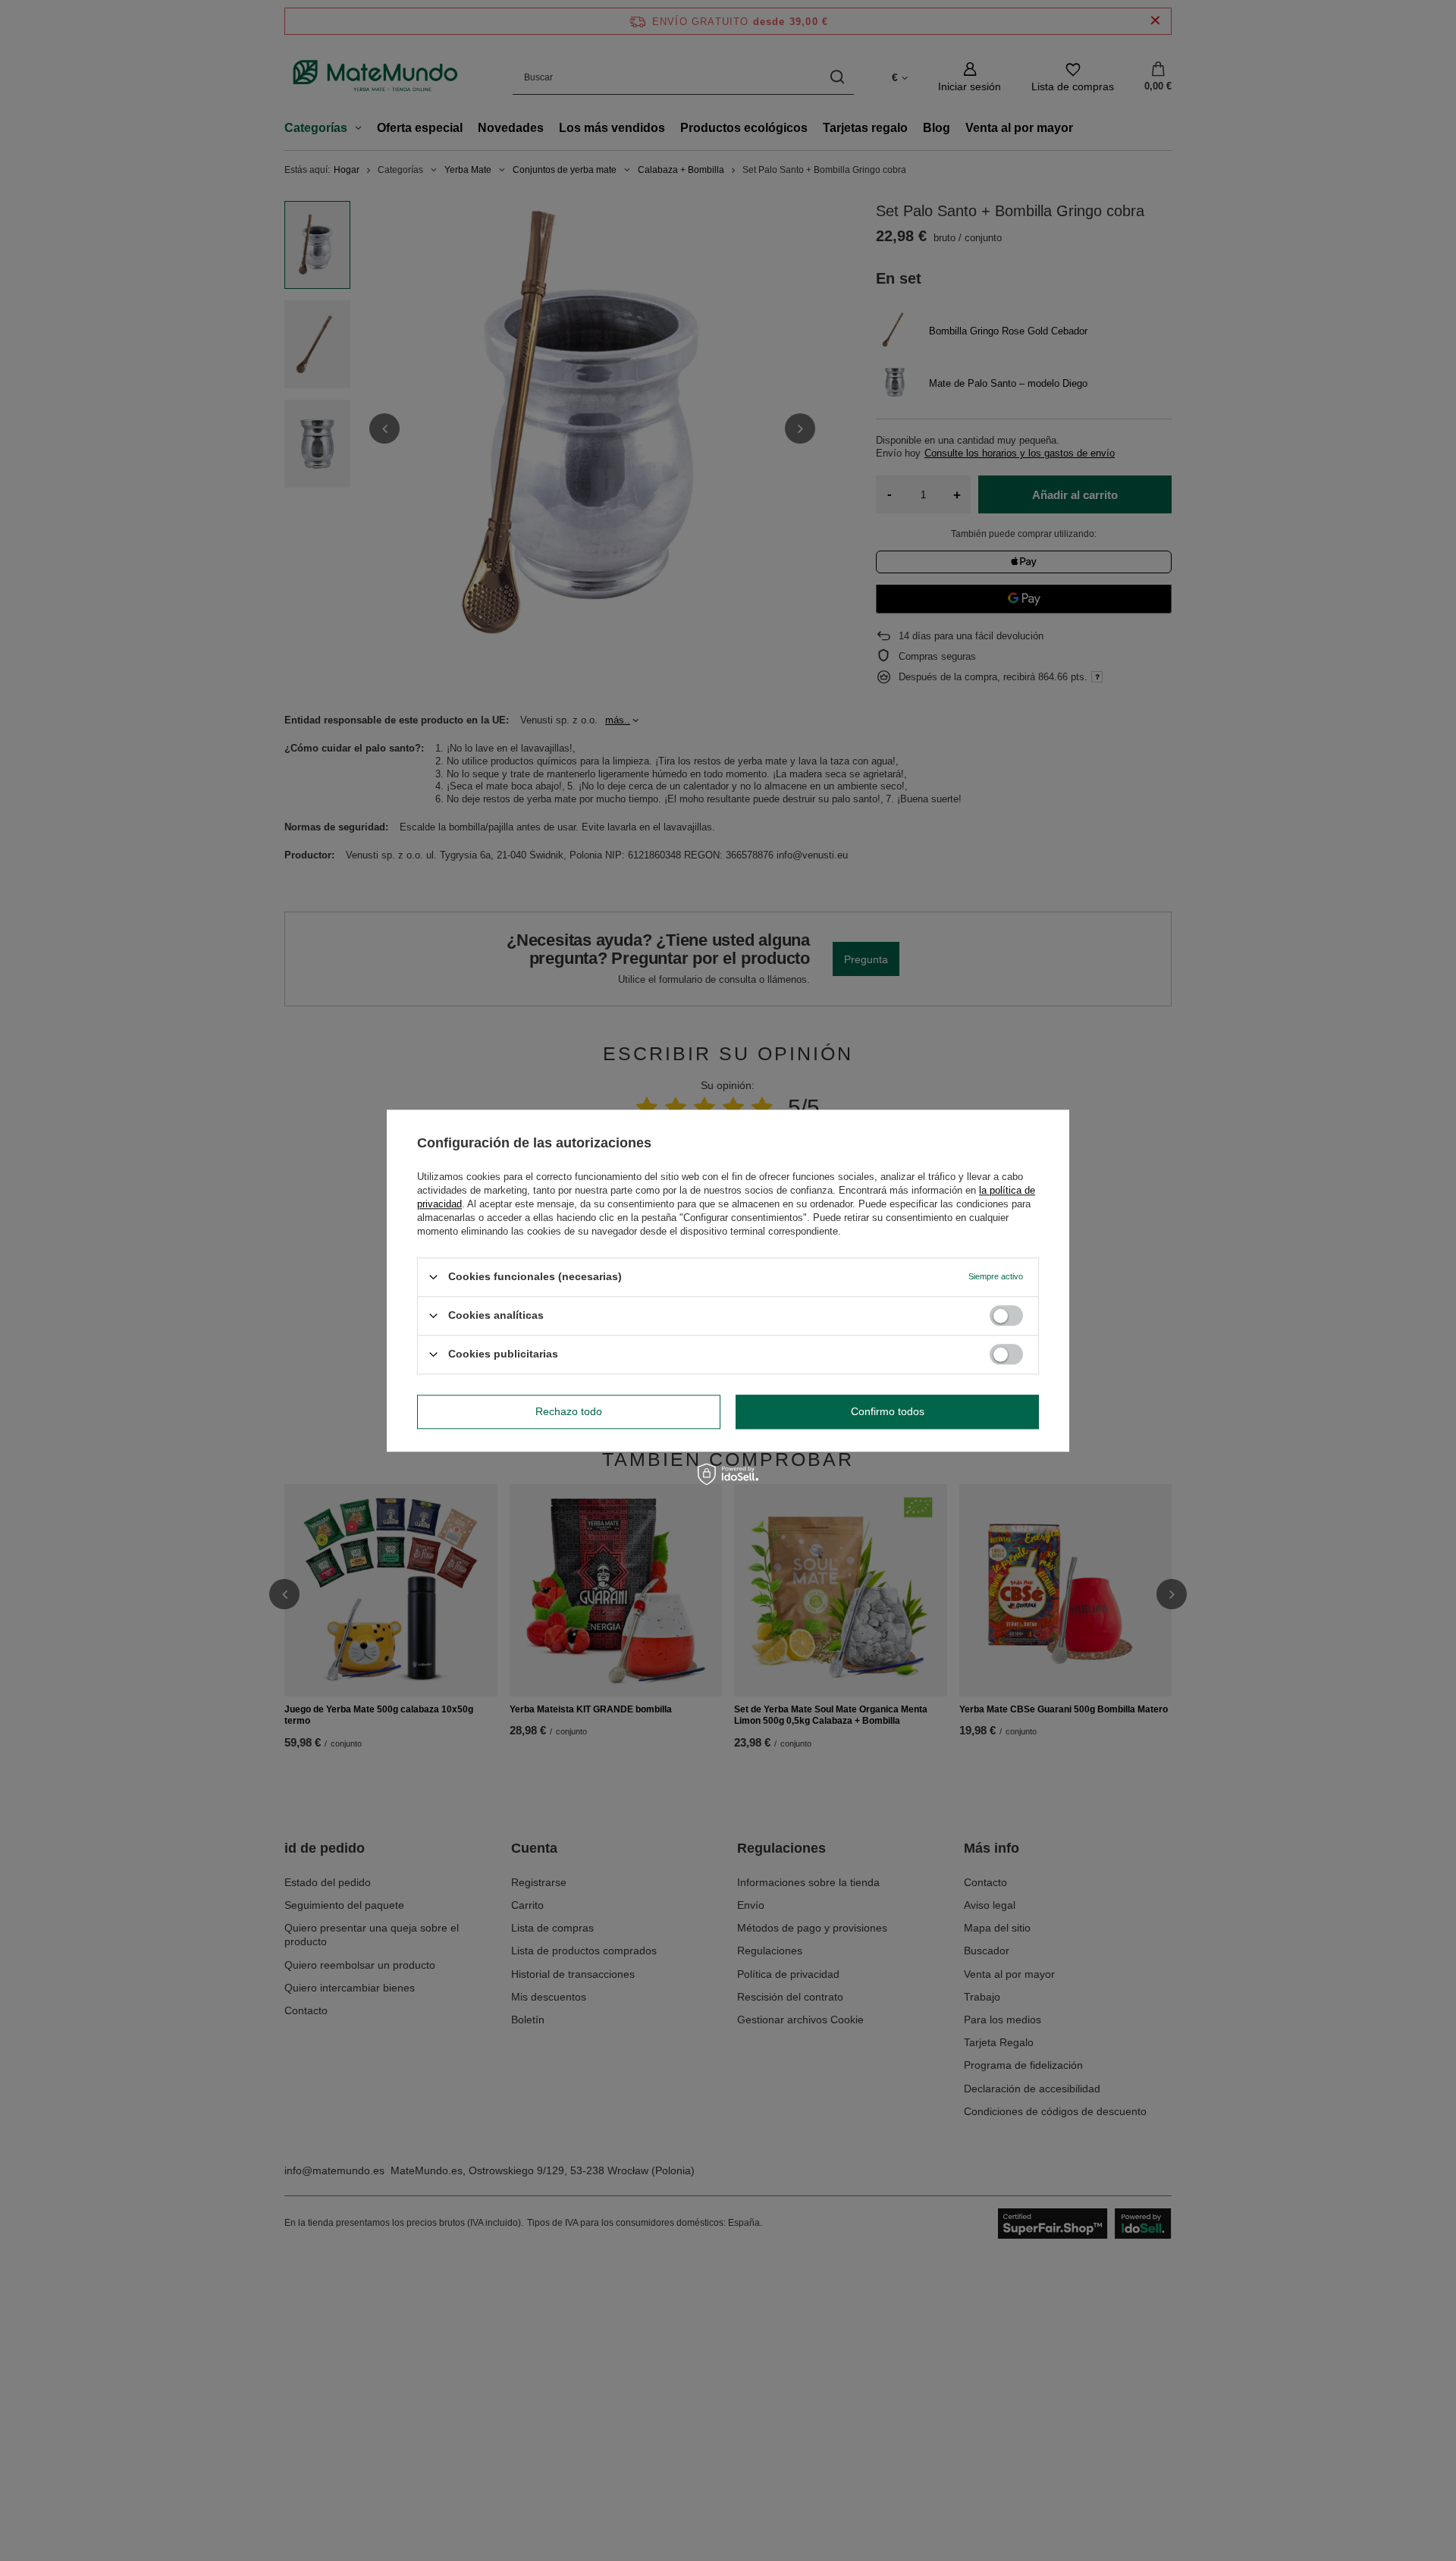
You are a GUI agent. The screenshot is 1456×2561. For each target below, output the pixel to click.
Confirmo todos (888, 1411)
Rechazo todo (569, 1411)
